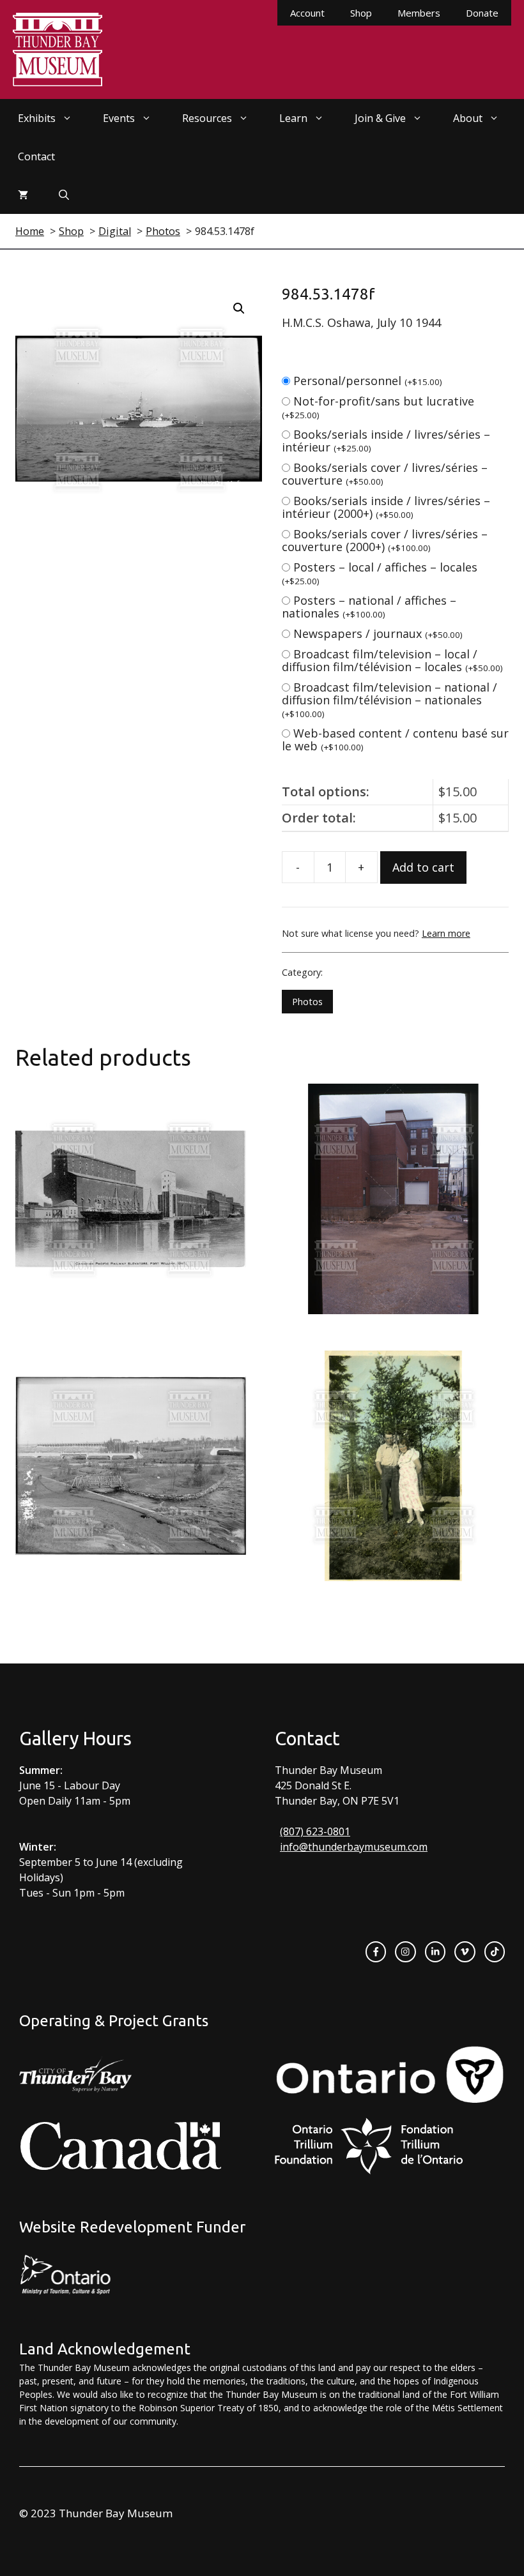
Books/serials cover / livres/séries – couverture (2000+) (385, 540)
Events (119, 118)
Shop (361, 13)
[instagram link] (405, 1951)
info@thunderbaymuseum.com (354, 1847)
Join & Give (380, 118)
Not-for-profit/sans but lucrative (378, 407)
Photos (307, 1002)
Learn (293, 118)
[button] (239, 308)
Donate (482, 13)
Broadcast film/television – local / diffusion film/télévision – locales (392, 660)
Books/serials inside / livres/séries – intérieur (386, 441)
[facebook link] (376, 1951)
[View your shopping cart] (23, 195)
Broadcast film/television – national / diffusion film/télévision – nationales (389, 700)
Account (307, 13)
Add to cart (423, 867)
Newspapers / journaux (378, 633)
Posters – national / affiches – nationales (369, 607)
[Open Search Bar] (64, 195)
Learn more (446, 933)
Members (419, 13)
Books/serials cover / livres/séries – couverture (385, 474)
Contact (36, 156)
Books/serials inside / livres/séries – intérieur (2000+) (386, 507)
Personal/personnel (368, 381)
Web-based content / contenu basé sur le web (395, 739)
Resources (207, 118)
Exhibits (37, 118)
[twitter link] (465, 1951)
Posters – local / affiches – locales (380, 573)
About (468, 118)
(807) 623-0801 (315, 1831)
